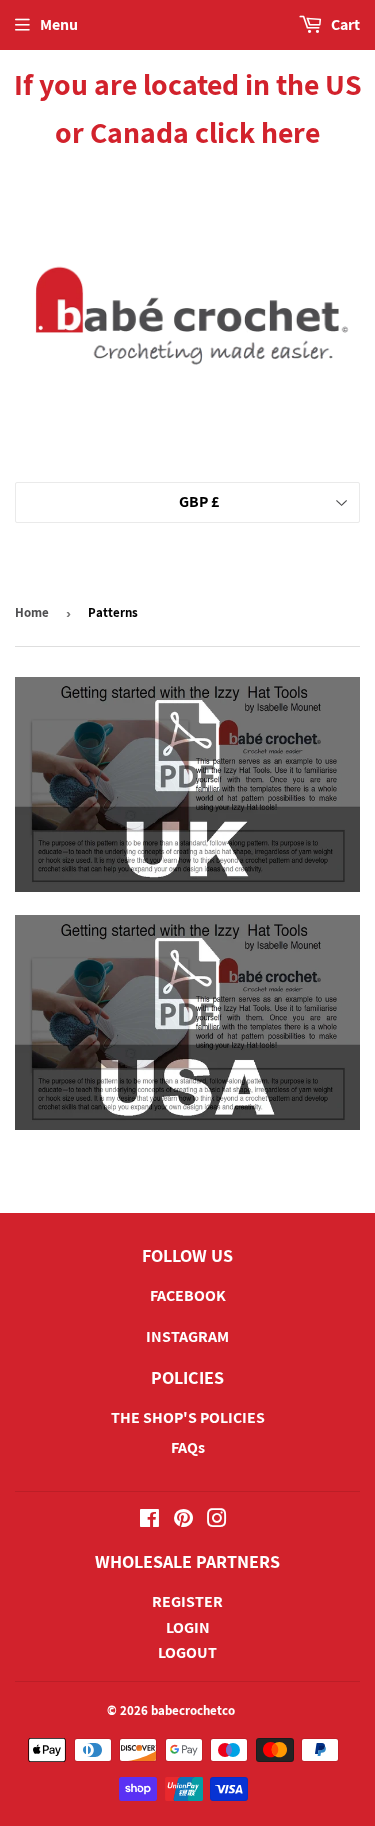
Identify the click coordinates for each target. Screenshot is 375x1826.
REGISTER (187, 1601)
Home (32, 612)
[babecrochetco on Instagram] (217, 1520)
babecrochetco (193, 1710)
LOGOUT (187, 1652)
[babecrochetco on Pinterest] (183, 1520)
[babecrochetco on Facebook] (149, 1520)
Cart (344, 24)
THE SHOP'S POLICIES (188, 1417)
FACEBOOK (188, 1295)
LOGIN (188, 1627)
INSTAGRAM (187, 1336)
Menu (59, 24)
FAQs (188, 1447)
